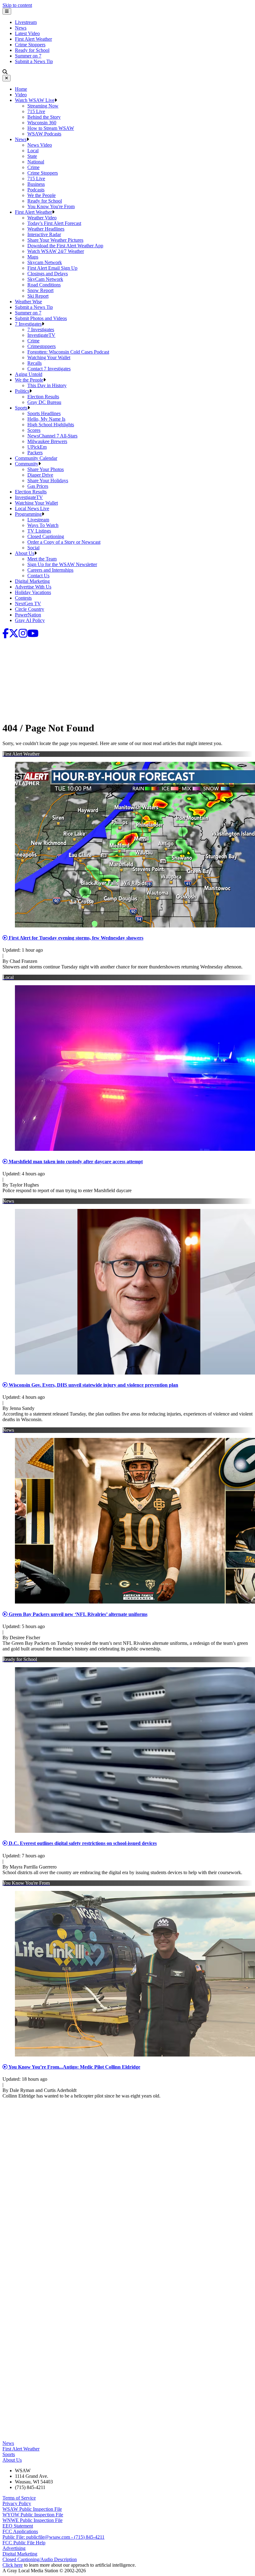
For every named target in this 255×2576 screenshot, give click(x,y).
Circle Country (30, 609)
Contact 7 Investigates (49, 369)
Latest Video (27, 33)
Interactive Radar (44, 234)
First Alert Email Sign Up (52, 268)
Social (33, 548)
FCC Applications (20, 2531)
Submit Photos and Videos (41, 318)
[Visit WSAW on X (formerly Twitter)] (14, 635)
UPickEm (37, 447)
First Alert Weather (33, 39)
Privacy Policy (17, 2503)
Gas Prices (38, 486)
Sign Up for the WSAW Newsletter (62, 564)
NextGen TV (28, 604)
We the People (42, 195)
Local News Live (32, 508)
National (36, 162)
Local (33, 151)
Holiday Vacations (33, 592)
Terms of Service (19, 2498)
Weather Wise (28, 302)
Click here (13, 2565)
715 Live (36, 111)
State (32, 156)
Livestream (26, 22)
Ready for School (32, 50)
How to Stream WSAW (51, 128)
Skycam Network (45, 262)
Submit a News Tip (34, 61)
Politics (22, 391)
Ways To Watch (43, 525)
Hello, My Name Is (46, 419)
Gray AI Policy (30, 620)
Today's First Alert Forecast (54, 223)
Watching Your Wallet (49, 357)
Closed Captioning (46, 536)
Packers (35, 453)
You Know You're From (51, 206)
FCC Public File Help (24, 2543)
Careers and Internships (50, 570)
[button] (56, 100)
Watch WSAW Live (35, 100)
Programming (28, 514)
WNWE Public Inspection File (32, 2520)
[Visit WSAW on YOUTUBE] (33, 635)
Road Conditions (44, 285)
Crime (33, 167)
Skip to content (17, 5)
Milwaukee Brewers (47, 441)
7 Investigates (28, 324)
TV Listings (39, 531)
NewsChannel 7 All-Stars (52, 436)
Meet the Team (42, 559)
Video (21, 95)
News (21, 28)
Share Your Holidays (48, 480)
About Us (25, 553)
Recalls (35, 363)
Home (21, 89)
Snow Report (40, 290)
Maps (33, 257)
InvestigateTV (41, 335)
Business (36, 184)
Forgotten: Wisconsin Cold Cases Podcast (68, 352)
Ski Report (38, 296)
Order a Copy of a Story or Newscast (64, 542)
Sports (21, 408)
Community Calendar (36, 458)
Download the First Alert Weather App (65, 246)
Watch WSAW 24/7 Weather (56, 251)
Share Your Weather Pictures (55, 240)
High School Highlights (51, 425)
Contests (23, 598)
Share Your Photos (46, 469)
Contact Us (38, 576)
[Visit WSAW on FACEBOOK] (6, 635)
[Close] (7, 78)
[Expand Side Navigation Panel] (7, 11)
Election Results (43, 397)
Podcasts (36, 190)
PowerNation (28, 615)
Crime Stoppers (30, 45)
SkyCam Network (45, 279)
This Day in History (47, 385)
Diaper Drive (40, 475)
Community (27, 464)
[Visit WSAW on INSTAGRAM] (23, 635)
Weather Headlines (46, 229)
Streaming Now (43, 106)
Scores (34, 430)
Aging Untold (29, 374)
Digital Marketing (32, 581)
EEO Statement (18, 2526)
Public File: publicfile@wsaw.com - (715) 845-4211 (53, 2537)
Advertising (14, 2548)
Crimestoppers (42, 346)
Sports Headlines (44, 413)
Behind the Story (44, 117)
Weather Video (42, 218)
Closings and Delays (48, 274)
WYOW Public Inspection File (33, 2515)
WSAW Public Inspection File (32, 2509)
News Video (40, 145)
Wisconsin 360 (42, 123)
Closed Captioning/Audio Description (40, 2559)
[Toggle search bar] (5, 72)
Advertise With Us (33, 587)
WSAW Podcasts (44, 134)
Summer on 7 (28, 56)
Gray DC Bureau (44, 402)
